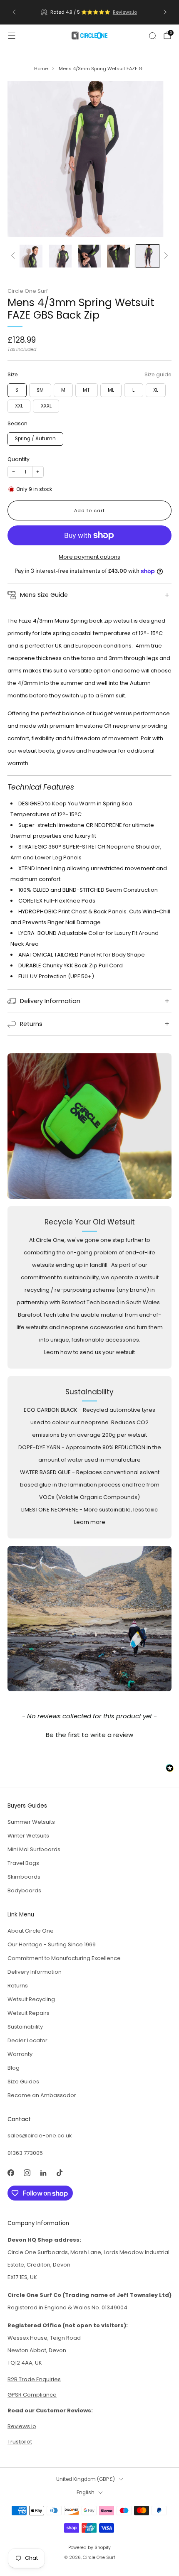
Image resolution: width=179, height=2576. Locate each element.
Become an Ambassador (42, 2095)
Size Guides (23, 2082)
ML (111, 390)
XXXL (46, 406)
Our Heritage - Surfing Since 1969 (52, 1944)
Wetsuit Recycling (31, 1999)
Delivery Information (35, 1972)
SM (40, 390)
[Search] (152, 36)
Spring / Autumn (35, 439)
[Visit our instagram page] (27, 2172)
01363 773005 (25, 2153)
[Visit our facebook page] (11, 2172)
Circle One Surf (28, 291)
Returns (18, 1986)
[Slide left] (14, 256)
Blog (14, 2068)
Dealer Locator (27, 2040)
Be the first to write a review (89, 1735)
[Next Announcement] (165, 12)
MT (86, 390)
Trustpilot (20, 2442)
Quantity (19, 459)
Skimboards (24, 1877)
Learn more (90, 1522)
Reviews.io (125, 12)
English (86, 2493)
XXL (19, 406)
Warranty (20, 2054)
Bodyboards (24, 1890)
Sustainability (25, 2027)
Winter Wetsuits (28, 1836)
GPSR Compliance (32, 2395)
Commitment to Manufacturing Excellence (64, 1958)
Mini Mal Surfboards (34, 1849)
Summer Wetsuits (31, 1822)
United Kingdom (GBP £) (86, 2479)
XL (156, 390)
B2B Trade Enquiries (34, 2379)
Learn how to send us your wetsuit (89, 1352)
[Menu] (12, 36)
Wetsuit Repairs (29, 2013)
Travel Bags (23, 1863)
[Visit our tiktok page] (59, 2172)
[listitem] (90, 12)
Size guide (158, 374)
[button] (89, 1734)
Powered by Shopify (89, 2548)
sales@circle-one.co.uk (40, 2136)
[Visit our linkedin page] (43, 2172)
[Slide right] (165, 256)
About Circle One (31, 1931)
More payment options (89, 557)
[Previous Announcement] (14, 12)
